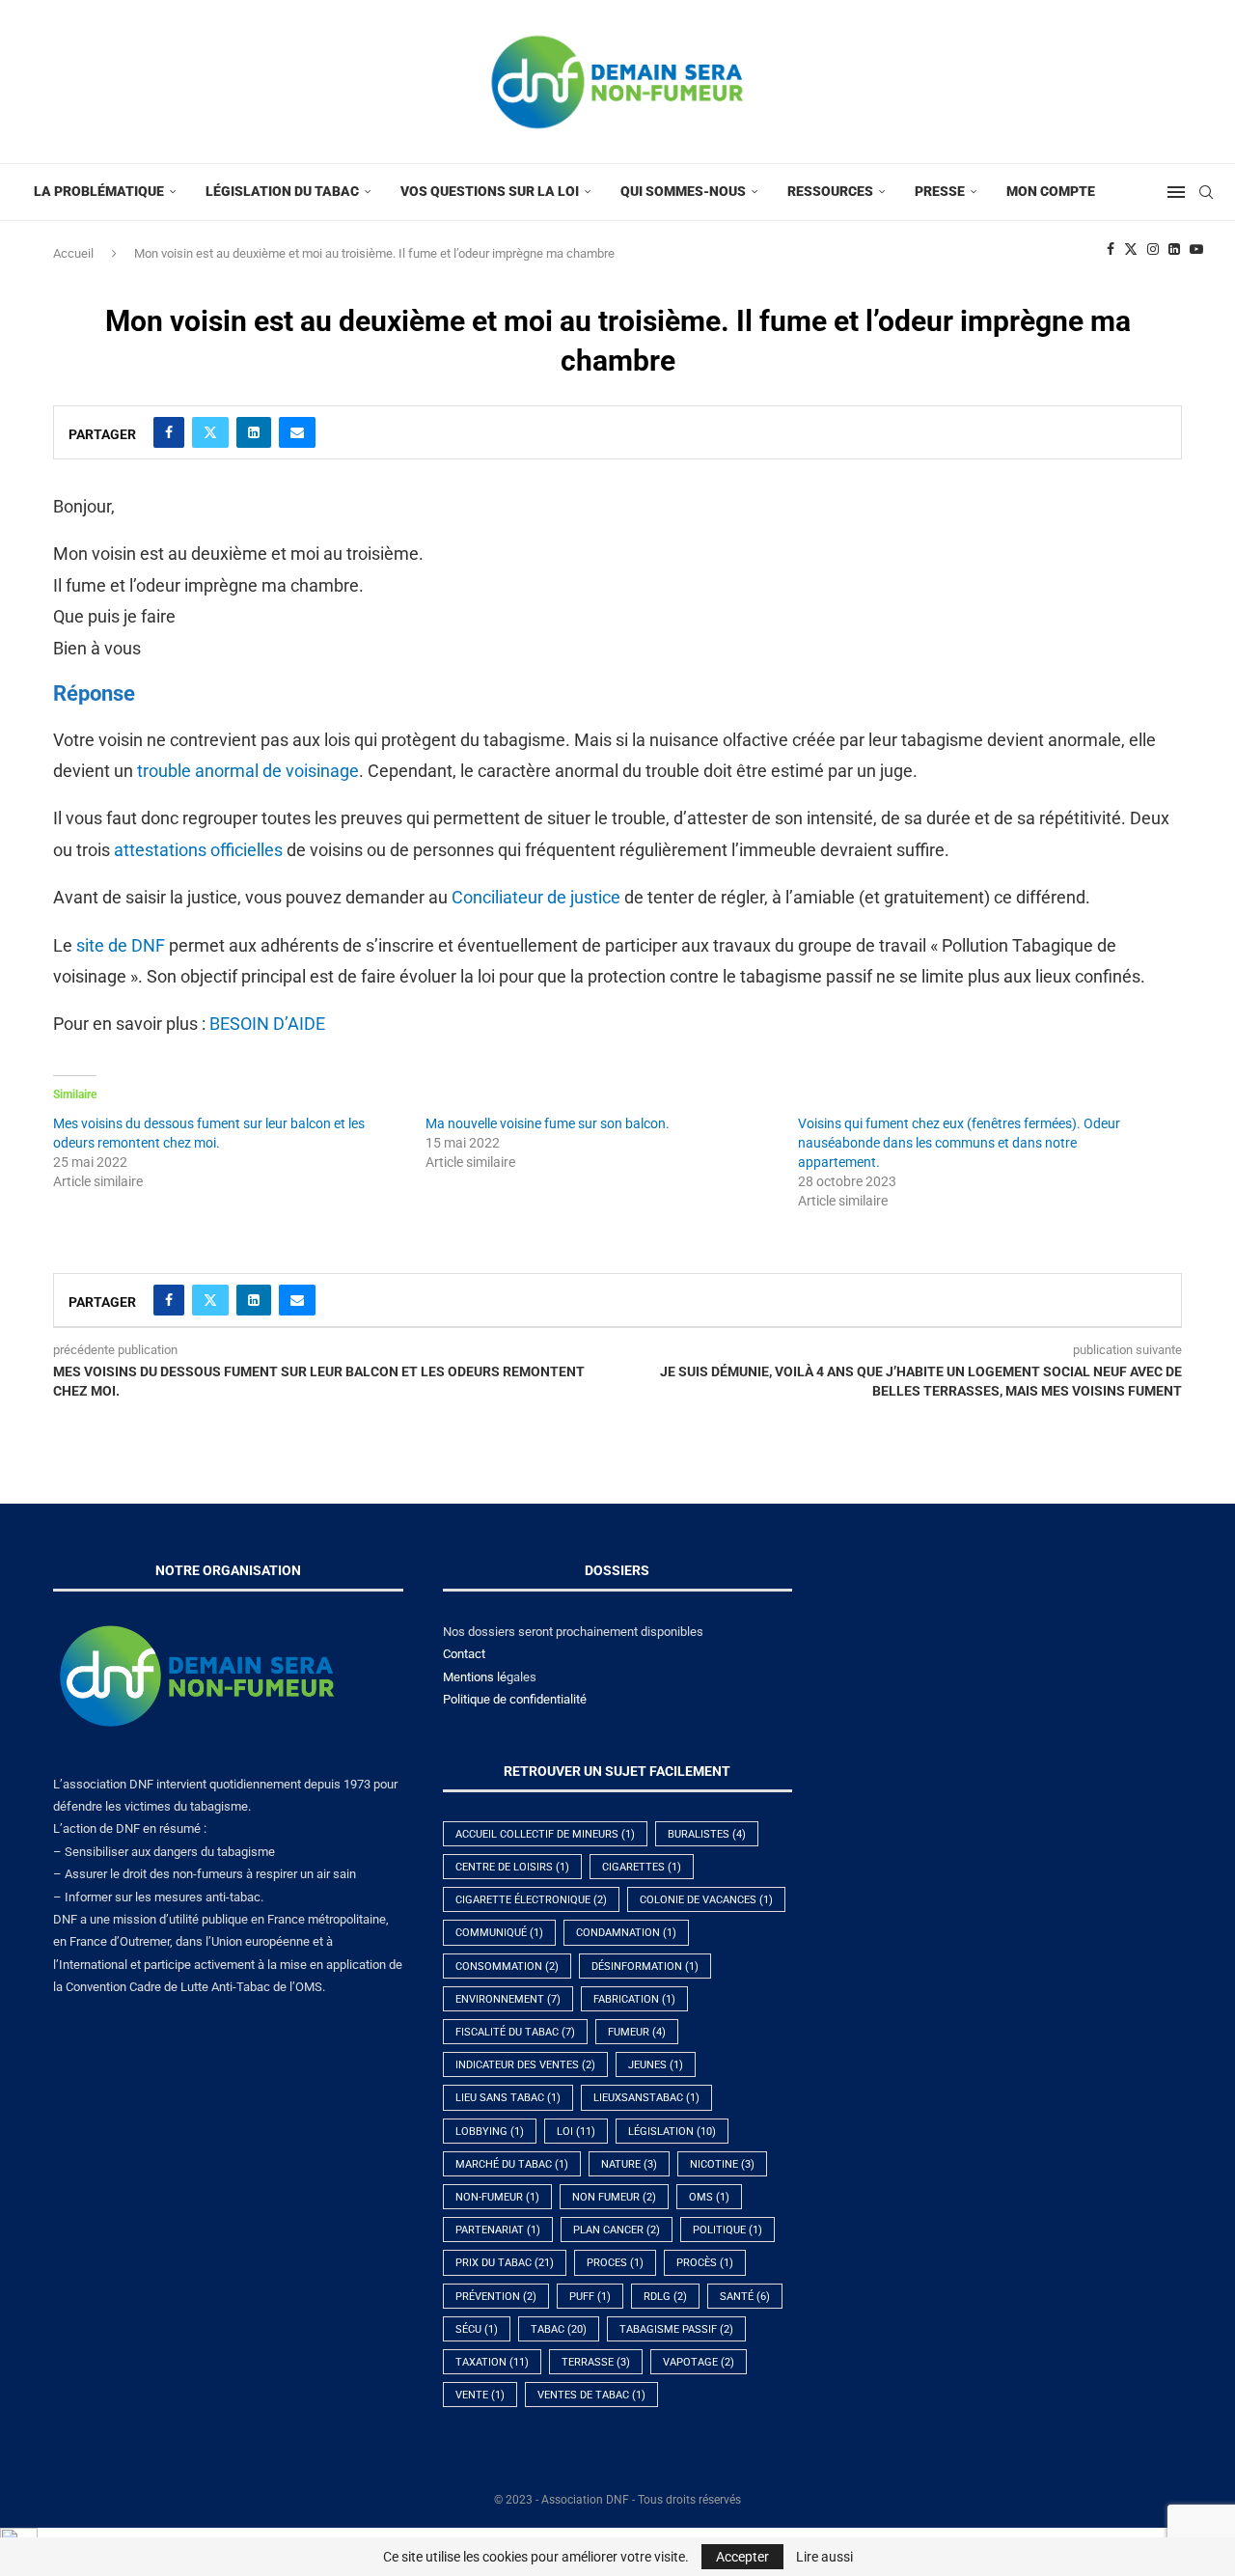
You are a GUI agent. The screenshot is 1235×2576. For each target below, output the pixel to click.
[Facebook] (1111, 249)
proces (615, 2263)
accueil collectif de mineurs (545, 1834)
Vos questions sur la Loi (490, 191)
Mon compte (1051, 191)
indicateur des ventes (525, 2065)
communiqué (499, 1933)
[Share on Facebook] (169, 432)
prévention (496, 2297)
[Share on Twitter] (210, 432)
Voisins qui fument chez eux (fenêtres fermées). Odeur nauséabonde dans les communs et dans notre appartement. (959, 1143)
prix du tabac (505, 2263)
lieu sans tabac (508, 2098)
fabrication (634, 1999)
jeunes (656, 2065)
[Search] (1206, 192)
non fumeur (614, 2197)
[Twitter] (1131, 249)
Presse (940, 191)
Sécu (477, 2329)
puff (590, 2297)
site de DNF (121, 945)
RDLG (665, 2297)
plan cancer (617, 2230)
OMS (709, 2197)
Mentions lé (475, 1677)
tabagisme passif (676, 2329)
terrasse (596, 2362)
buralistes (707, 1834)
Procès (705, 2263)
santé (745, 2297)
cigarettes (642, 1867)
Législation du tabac (282, 191)
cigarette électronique (531, 1900)
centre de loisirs (512, 1867)
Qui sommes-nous (683, 191)
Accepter (742, 2557)
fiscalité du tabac (515, 2032)
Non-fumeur (497, 2197)
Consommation (507, 1967)
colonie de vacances (706, 1900)
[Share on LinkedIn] (254, 432)
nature (629, 2164)
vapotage (699, 2362)
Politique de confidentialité (515, 1699)
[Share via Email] (297, 432)
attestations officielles (198, 850)
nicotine (722, 2164)
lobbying (490, 2132)
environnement (508, 1999)
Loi (576, 2132)
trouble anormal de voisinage (248, 771)
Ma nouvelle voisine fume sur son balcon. (548, 1123)
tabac (559, 2329)
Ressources (830, 191)
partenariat (498, 2230)
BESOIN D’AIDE (267, 1024)
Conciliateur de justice (536, 897)
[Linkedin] (1174, 249)
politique (727, 2230)
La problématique (99, 191)
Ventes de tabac (591, 2395)
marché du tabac (512, 2164)
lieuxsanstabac (646, 2098)
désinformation (645, 1967)
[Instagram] (1153, 249)
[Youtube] (1196, 249)
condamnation (626, 1933)
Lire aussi (824, 2557)
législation (672, 2132)
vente (480, 2395)
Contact (464, 1654)
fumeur (637, 2032)
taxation (492, 2362)
